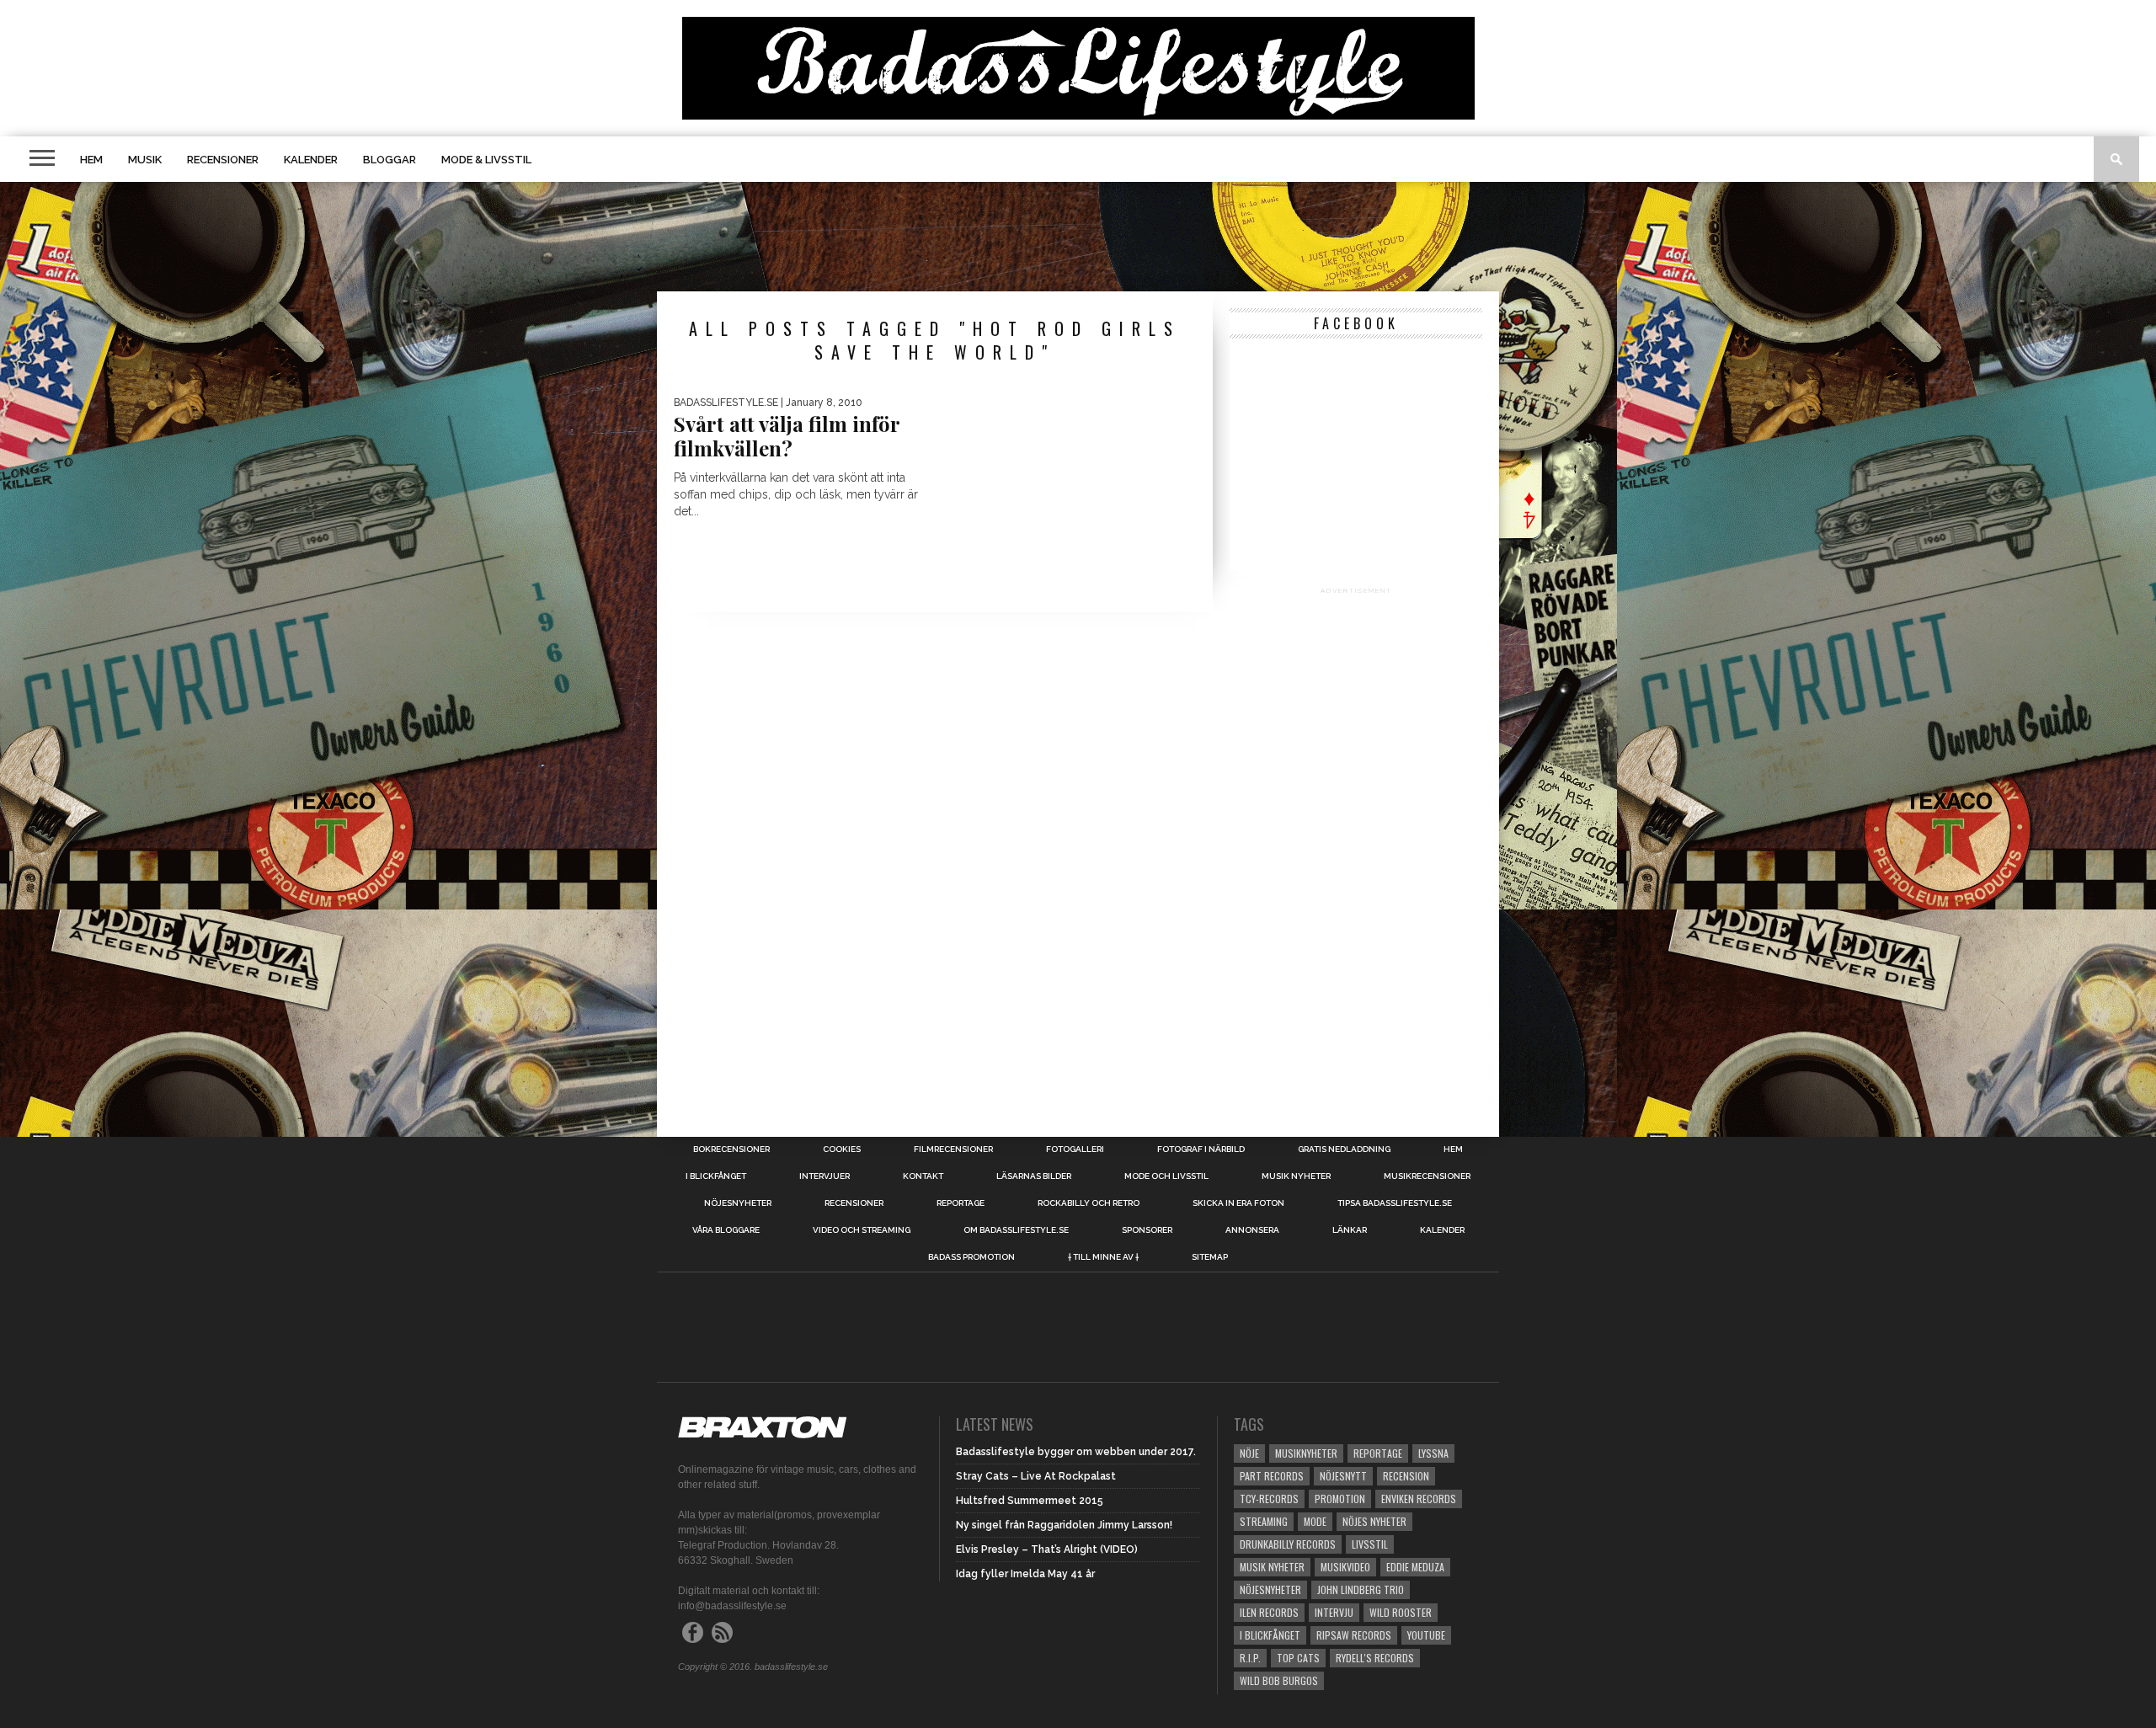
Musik (145, 160)
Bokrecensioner (731, 1149)
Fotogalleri (1075, 1149)
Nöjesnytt (1343, 1476)
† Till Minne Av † (1103, 1257)
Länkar (1350, 1230)
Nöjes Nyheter (1374, 1521)
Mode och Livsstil (1166, 1176)
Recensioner (223, 160)
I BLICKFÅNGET (716, 1176)
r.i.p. (1250, 1658)
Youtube (1426, 1635)
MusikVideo (1345, 1567)
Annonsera (1252, 1230)
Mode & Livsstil (486, 160)
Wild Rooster (1401, 1612)
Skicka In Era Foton (1238, 1203)
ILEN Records (1269, 1612)
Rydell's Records (1375, 1658)
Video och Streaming (862, 1230)
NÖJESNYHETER (738, 1203)
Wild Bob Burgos (1279, 1680)
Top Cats (1298, 1658)
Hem (91, 160)
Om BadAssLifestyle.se (1016, 1230)
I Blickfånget (1270, 1635)
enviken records (1419, 1499)
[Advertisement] (1078, 237)
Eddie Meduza (1415, 1567)
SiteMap (1210, 1257)
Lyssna (1433, 1453)
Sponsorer (1147, 1230)
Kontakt (923, 1176)
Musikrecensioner (1427, 1176)
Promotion (1340, 1499)
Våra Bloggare (726, 1230)
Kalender (311, 160)
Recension (1406, 1476)
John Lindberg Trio (1361, 1589)
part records (1272, 1476)
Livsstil (1370, 1544)
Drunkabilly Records (1288, 1544)
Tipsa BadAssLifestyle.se (1395, 1203)
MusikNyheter (1306, 1453)
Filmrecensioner (953, 1149)
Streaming (1264, 1521)
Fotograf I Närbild (1201, 1149)
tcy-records (1269, 1499)
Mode (1315, 1521)
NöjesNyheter (1270, 1589)
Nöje (1249, 1453)
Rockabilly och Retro (1089, 1203)
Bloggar (390, 160)
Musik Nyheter (1296, 1176)
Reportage (961, 1203)
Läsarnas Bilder (1034, 1176)
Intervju (1334, 1612)
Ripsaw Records (1354, 1635)
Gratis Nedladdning (1344, 1149)
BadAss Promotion (971, 1257)
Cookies (842, 1149)
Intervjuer (825, 1176)
